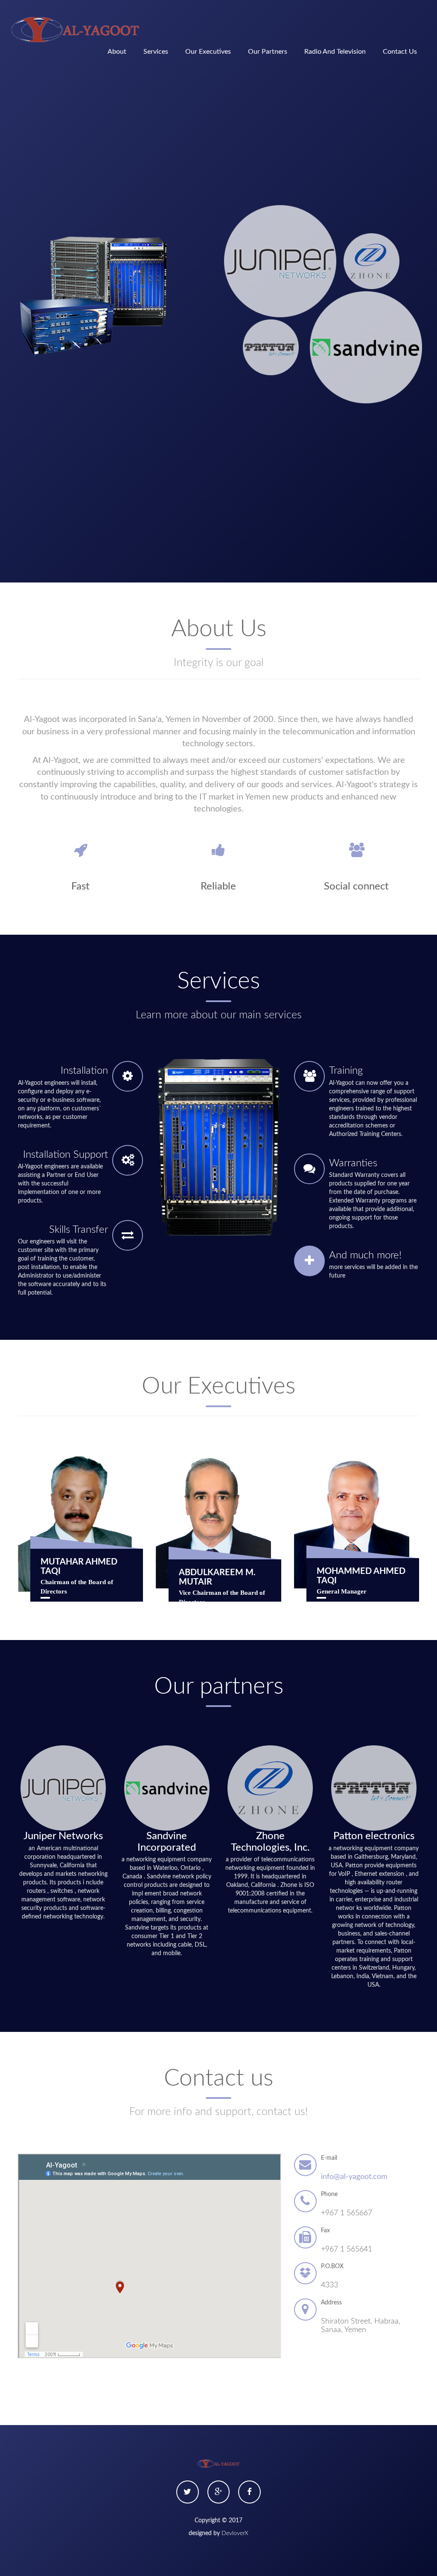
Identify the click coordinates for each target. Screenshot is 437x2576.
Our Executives (208, 52)
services (156, 52)
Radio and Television (335, 52)
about (117, 52)
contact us (400, 52)
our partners (268, 52)
